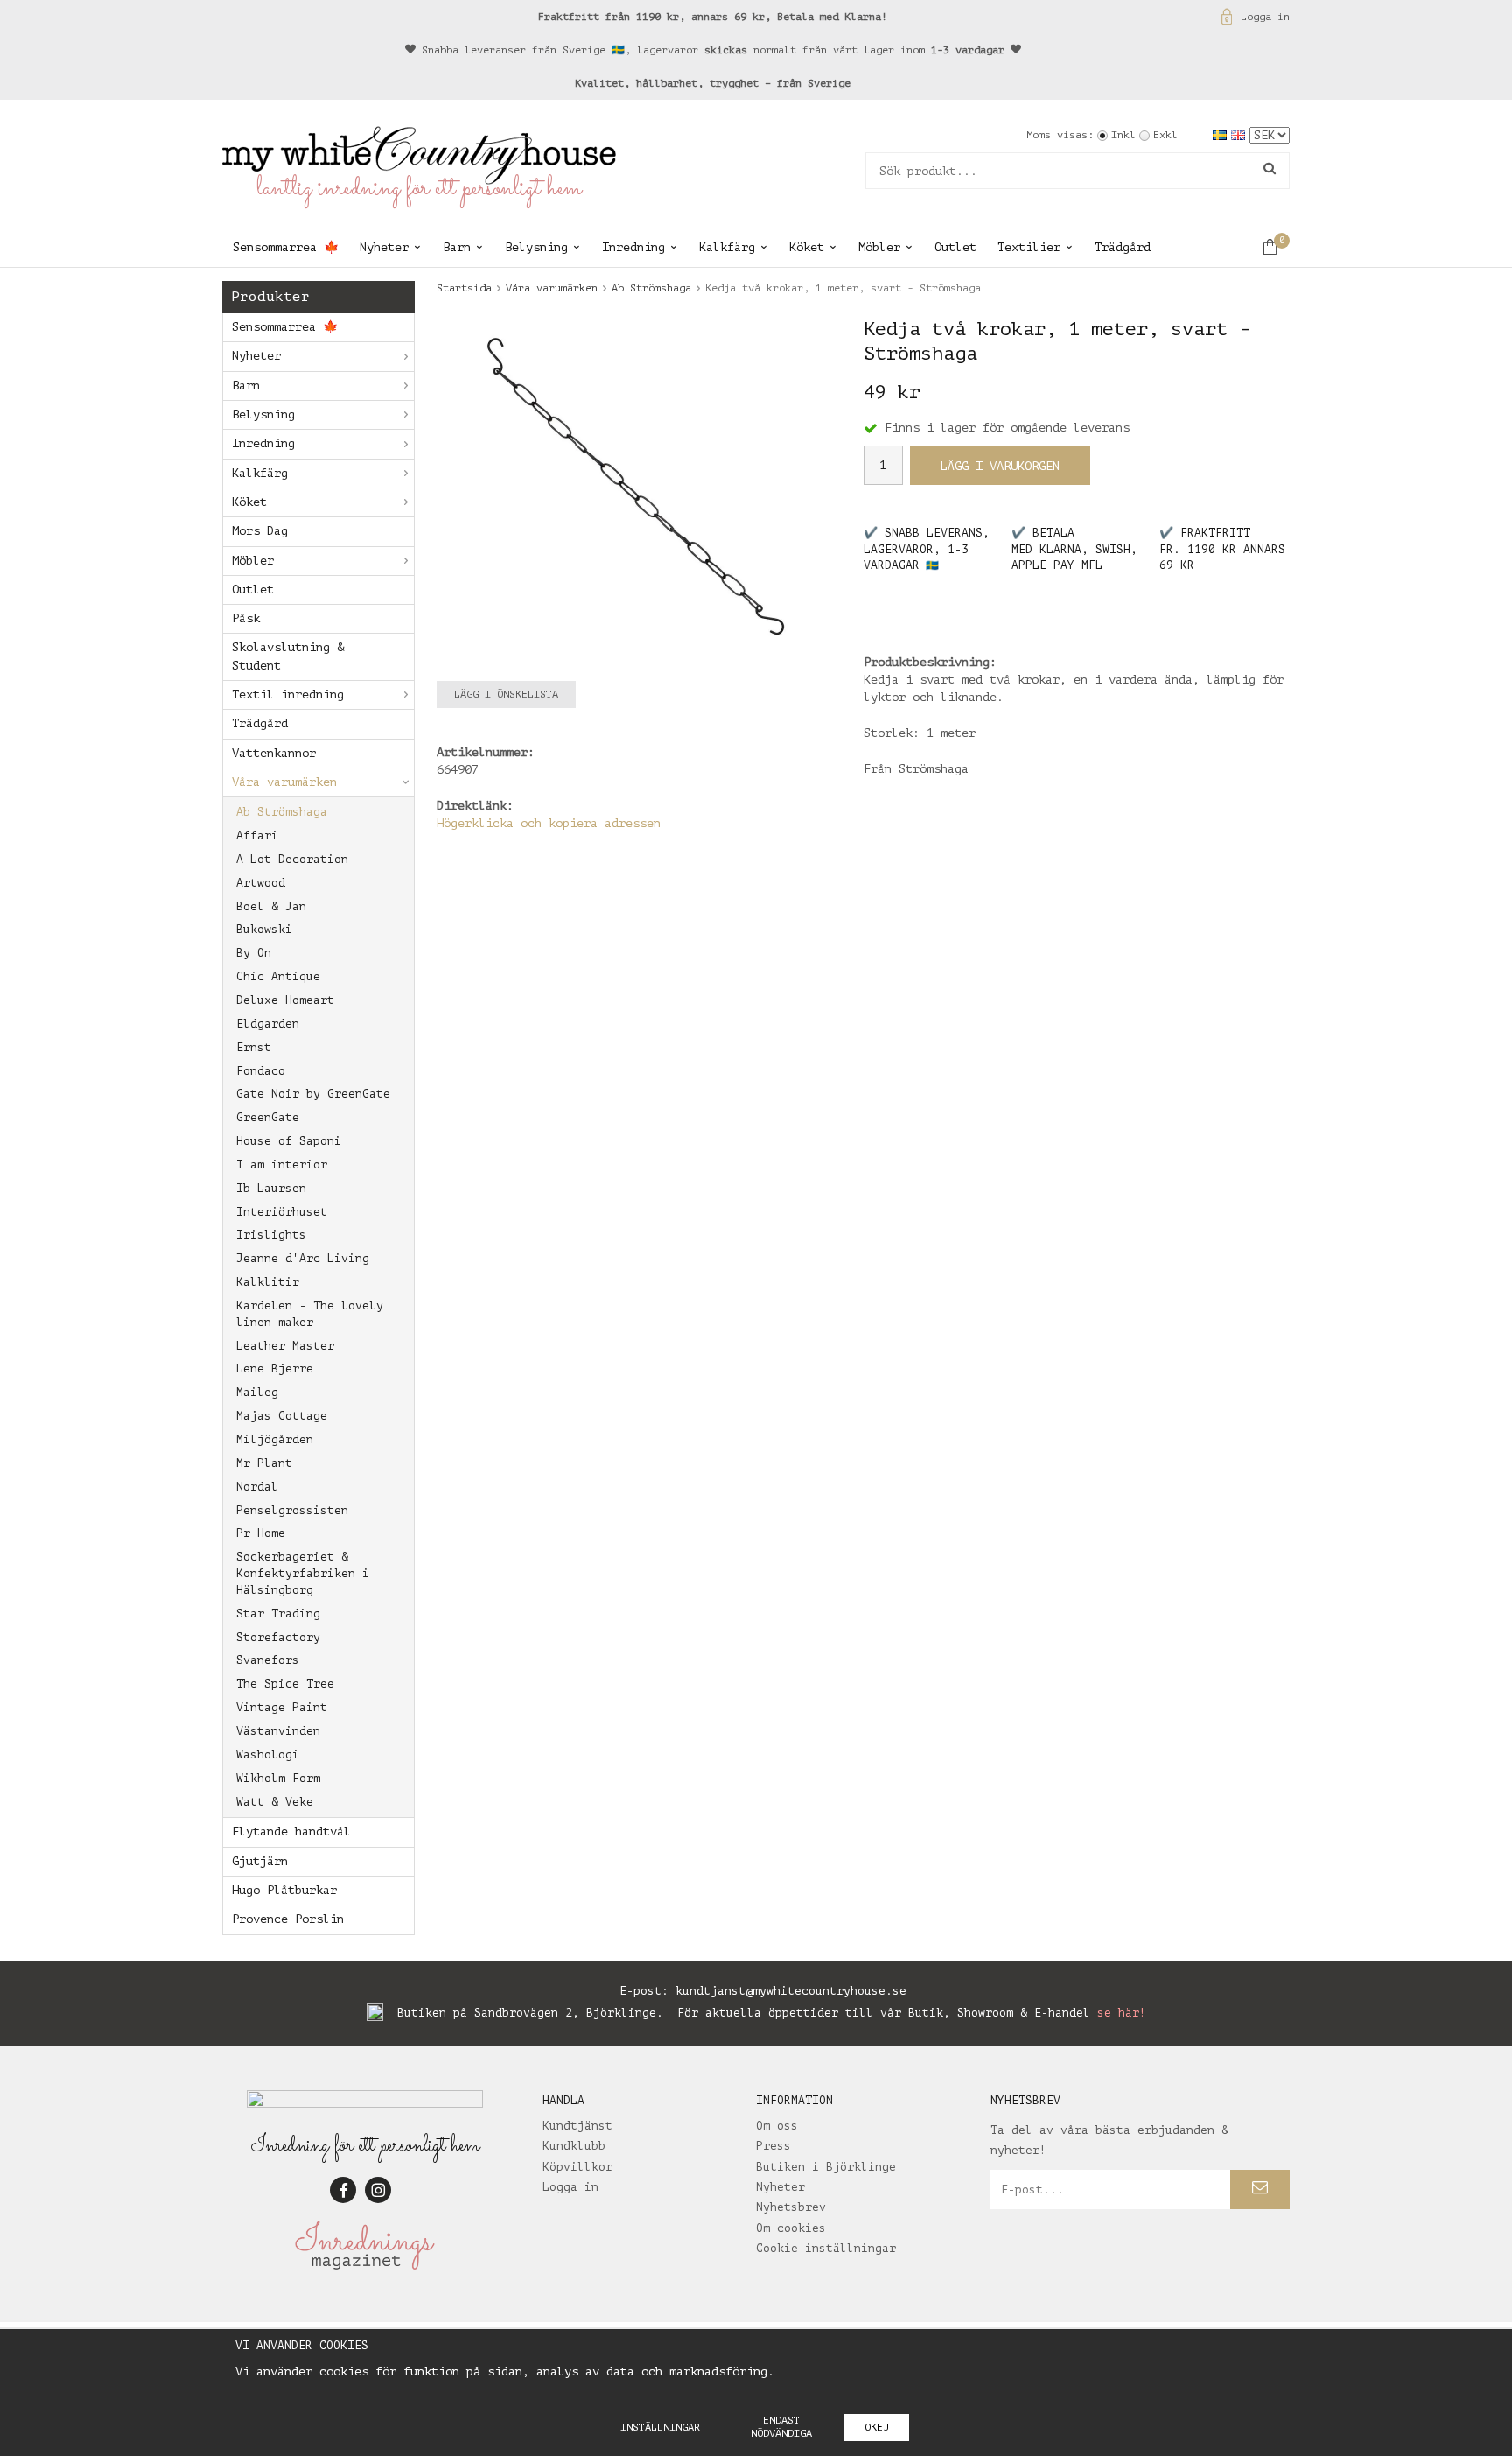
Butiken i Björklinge (826, 2167)
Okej (877, 2427)
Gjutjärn (260, 1861)
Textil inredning (288, 695)
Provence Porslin (288, 1919)
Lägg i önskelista (506, 694)
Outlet (955, 247)
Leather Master (285, 1346)
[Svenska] (1222, 134)
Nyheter (384, 247)
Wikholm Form (278, 1778)
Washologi (268, 1754)
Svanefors (268, 1660)
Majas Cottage (282, 1416)
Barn (457, 247)
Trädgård (1123, 247)
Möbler (879, 247)
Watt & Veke (275, 1802)
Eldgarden (268, 1024)
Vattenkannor (274, 753)
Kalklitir (268, 1282)
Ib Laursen (271, 1188)
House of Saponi (289, 1141)
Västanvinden (278, 1731)
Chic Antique (278, 976)
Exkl (1165, 135)
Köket (807, 247)
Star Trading (278, 1614)
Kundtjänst (577, 2126)
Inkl (1123, 135)
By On (254, 953)
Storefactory (278, 1637)
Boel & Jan (271, 906)
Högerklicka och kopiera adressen (549, 823)
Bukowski (264, 929)
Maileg (257, 1392)
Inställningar (660, 2427)
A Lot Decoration (292, 859)
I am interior (282, 1165)
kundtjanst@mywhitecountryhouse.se (791, 1991)
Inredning (633, 247)
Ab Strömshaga (282, 812)
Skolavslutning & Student (288, 656)
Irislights (271, 1235)
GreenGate (268, 1117)
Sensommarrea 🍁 (286, 247)
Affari (257, 835)
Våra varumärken (284, 782)
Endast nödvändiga (781, 2427)
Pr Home (261, 1533)
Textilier (1029, 247)
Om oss (777, 2126)
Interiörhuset (282, 1212)
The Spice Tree (285, 1684)
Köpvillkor (577, 2167)
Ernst (254, 1047)
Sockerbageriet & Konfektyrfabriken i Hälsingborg (303, 1573)
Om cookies (791, 2228)
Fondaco (261, 1071)
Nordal (257, 1487)
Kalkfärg (727, 247)
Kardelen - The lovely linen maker (310, 1314)
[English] (1240, 134)
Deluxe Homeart (285, 1000)
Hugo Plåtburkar (284, 1890)
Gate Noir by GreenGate (313, 1094)
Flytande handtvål (291, 1831)
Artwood (261, 883)
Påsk (246, 618)
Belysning (536, 247)
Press (773, 2146)
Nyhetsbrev (791, 2207)
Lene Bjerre (275, 1368)
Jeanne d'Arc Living (303, 1258)
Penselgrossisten (292, 1510)
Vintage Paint (282, 1707)
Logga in (1265, 17)
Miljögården (275, 1439)
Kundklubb (574, 2146)
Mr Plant (264, 1463)
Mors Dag (260, 531)
